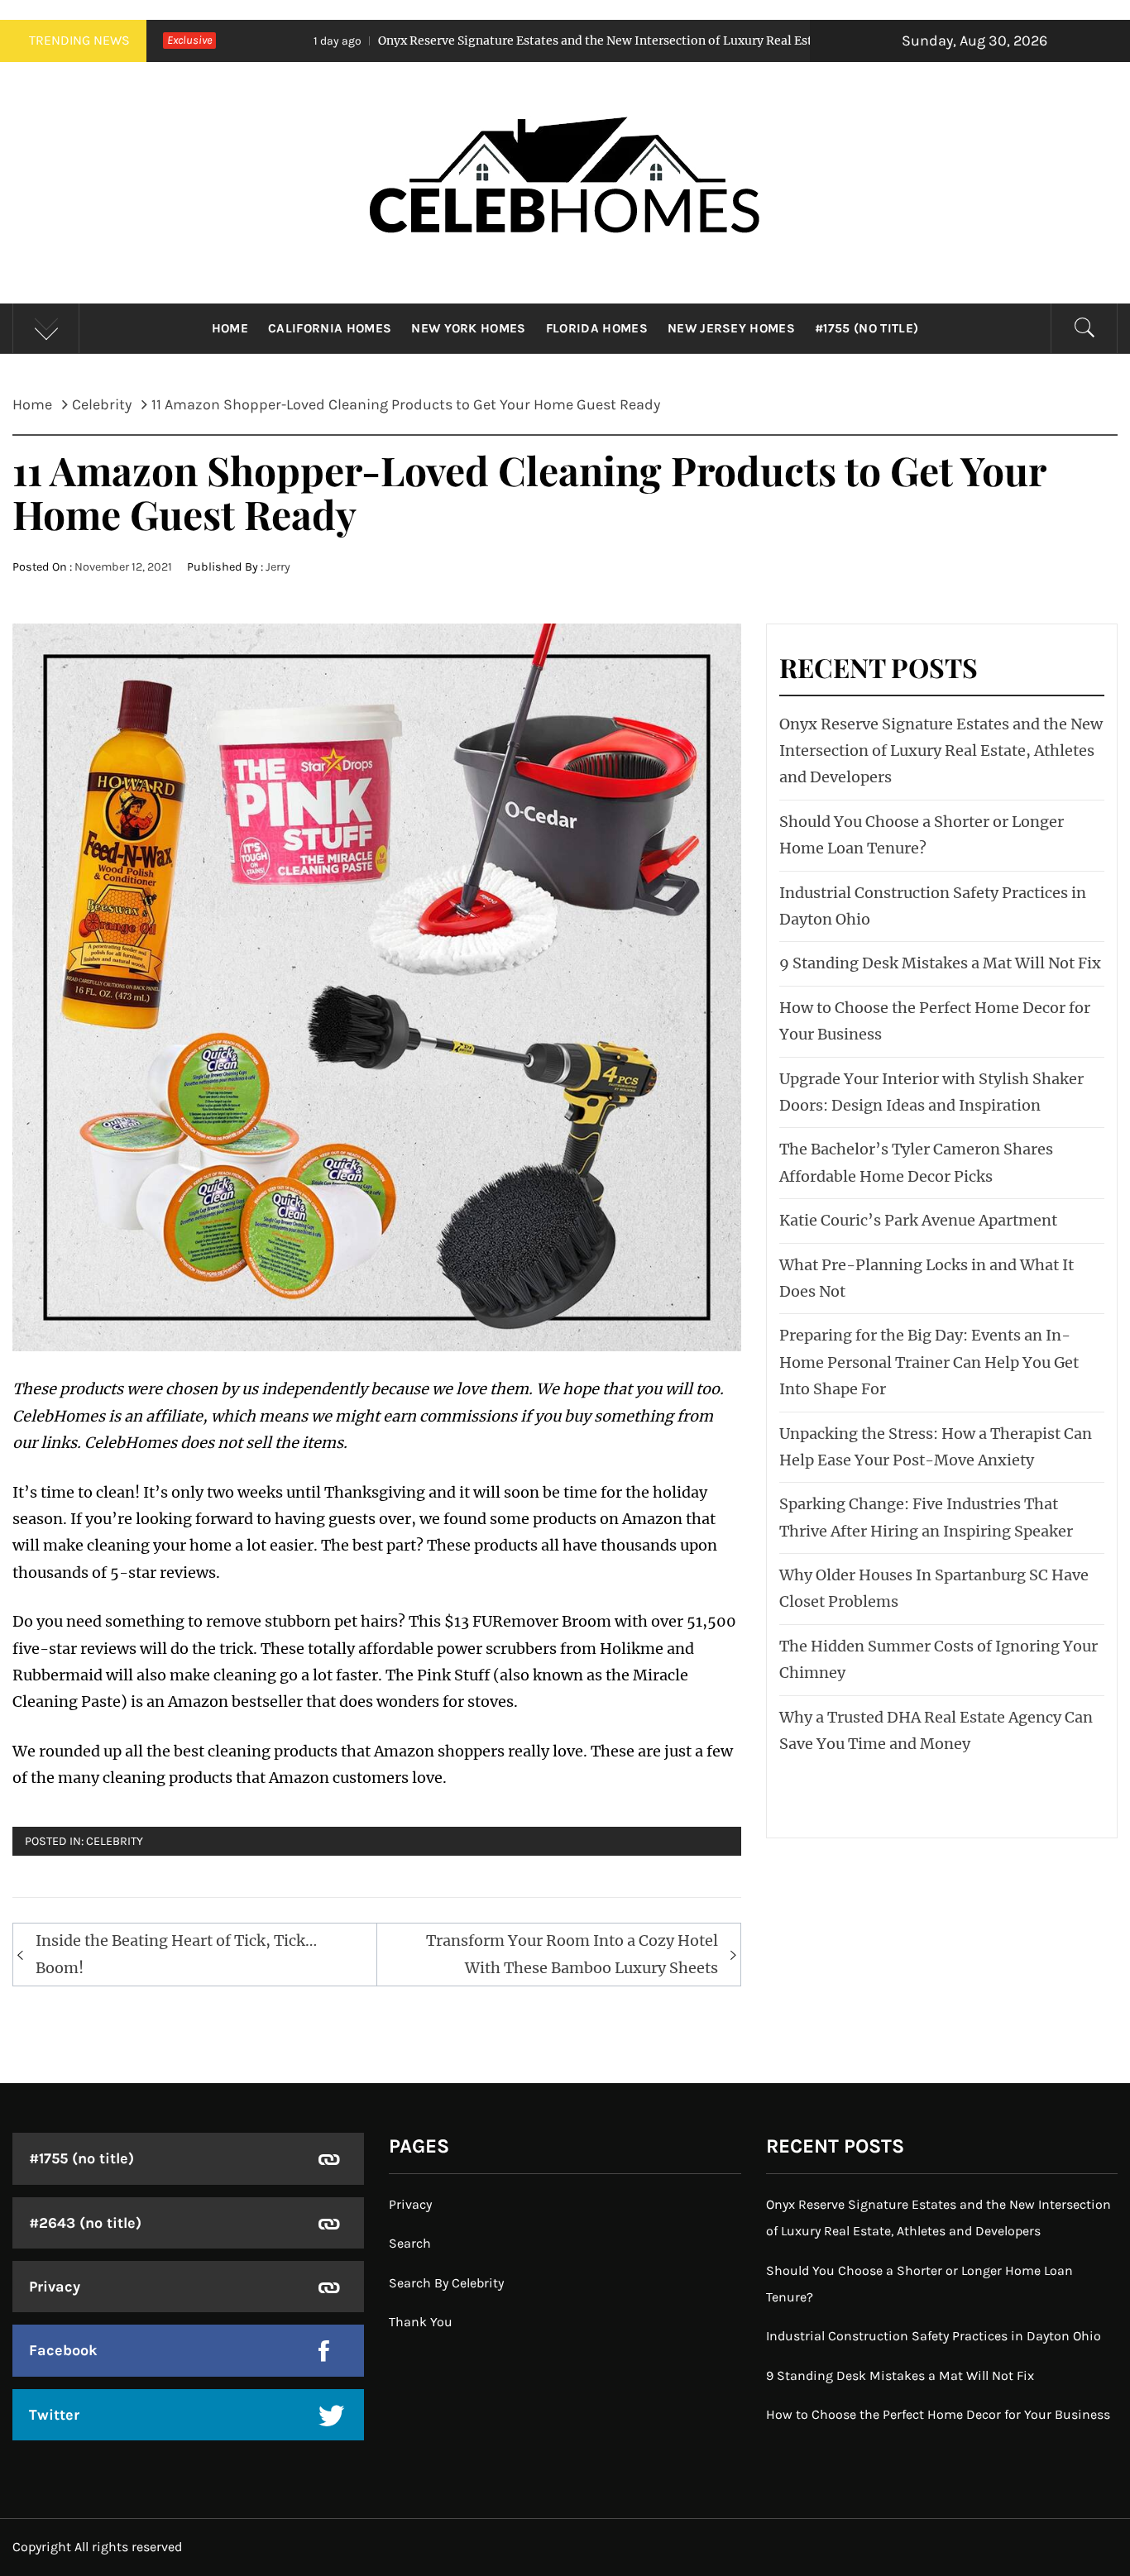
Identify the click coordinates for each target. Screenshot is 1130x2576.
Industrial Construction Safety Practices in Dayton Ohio (934, 2336)
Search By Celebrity (446, 2283)
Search (410, 2243)
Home (230, 328)
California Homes (330, 328)
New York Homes (468, 328)
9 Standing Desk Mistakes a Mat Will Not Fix (940, 963)
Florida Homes (597, 328)
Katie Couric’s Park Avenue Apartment (918, 1220)
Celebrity (115, 1841)
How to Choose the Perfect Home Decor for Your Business (938, 2414)
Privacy (55, 2287)
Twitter (54, 2415)
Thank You (421, 2322)
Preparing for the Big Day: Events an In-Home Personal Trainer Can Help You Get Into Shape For (929, 1362)
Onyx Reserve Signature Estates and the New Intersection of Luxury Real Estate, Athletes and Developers (534, 41)
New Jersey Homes (731, 328)
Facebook (63, 2350)
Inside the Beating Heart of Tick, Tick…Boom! (176, 1954)
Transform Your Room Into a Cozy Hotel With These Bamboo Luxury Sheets (572, 1954)
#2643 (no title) (85, 2223)
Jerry (278, 567)
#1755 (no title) (867, 328)
